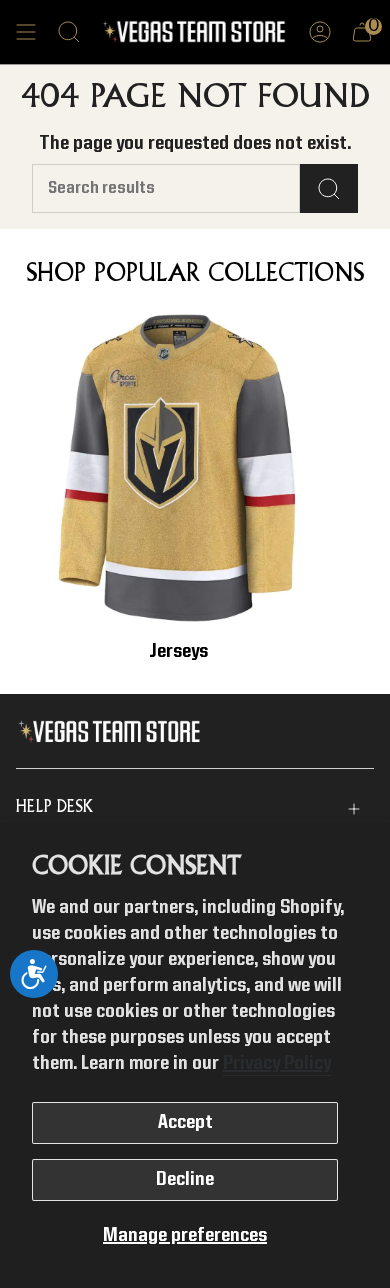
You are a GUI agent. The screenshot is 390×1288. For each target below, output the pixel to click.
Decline (185, 1180)
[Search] (329, 188)
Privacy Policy (277, 1064)
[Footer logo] (113, 732)
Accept (185, 1123)
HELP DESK (54, 808)
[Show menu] (26, 32)
